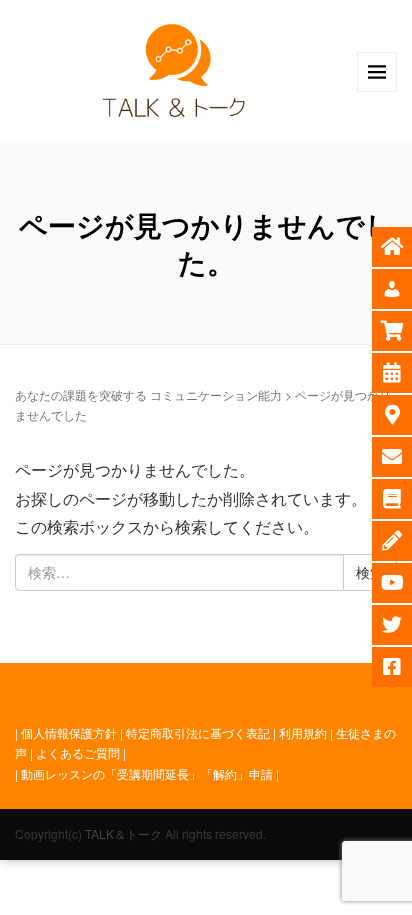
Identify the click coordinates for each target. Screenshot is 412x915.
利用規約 (303, 732)
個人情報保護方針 (69, 732)
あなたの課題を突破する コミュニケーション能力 (148, 394)
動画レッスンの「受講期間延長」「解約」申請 (147, 773)
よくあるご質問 (78, 752)
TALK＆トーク (123, 833)
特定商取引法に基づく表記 (198, 732)
